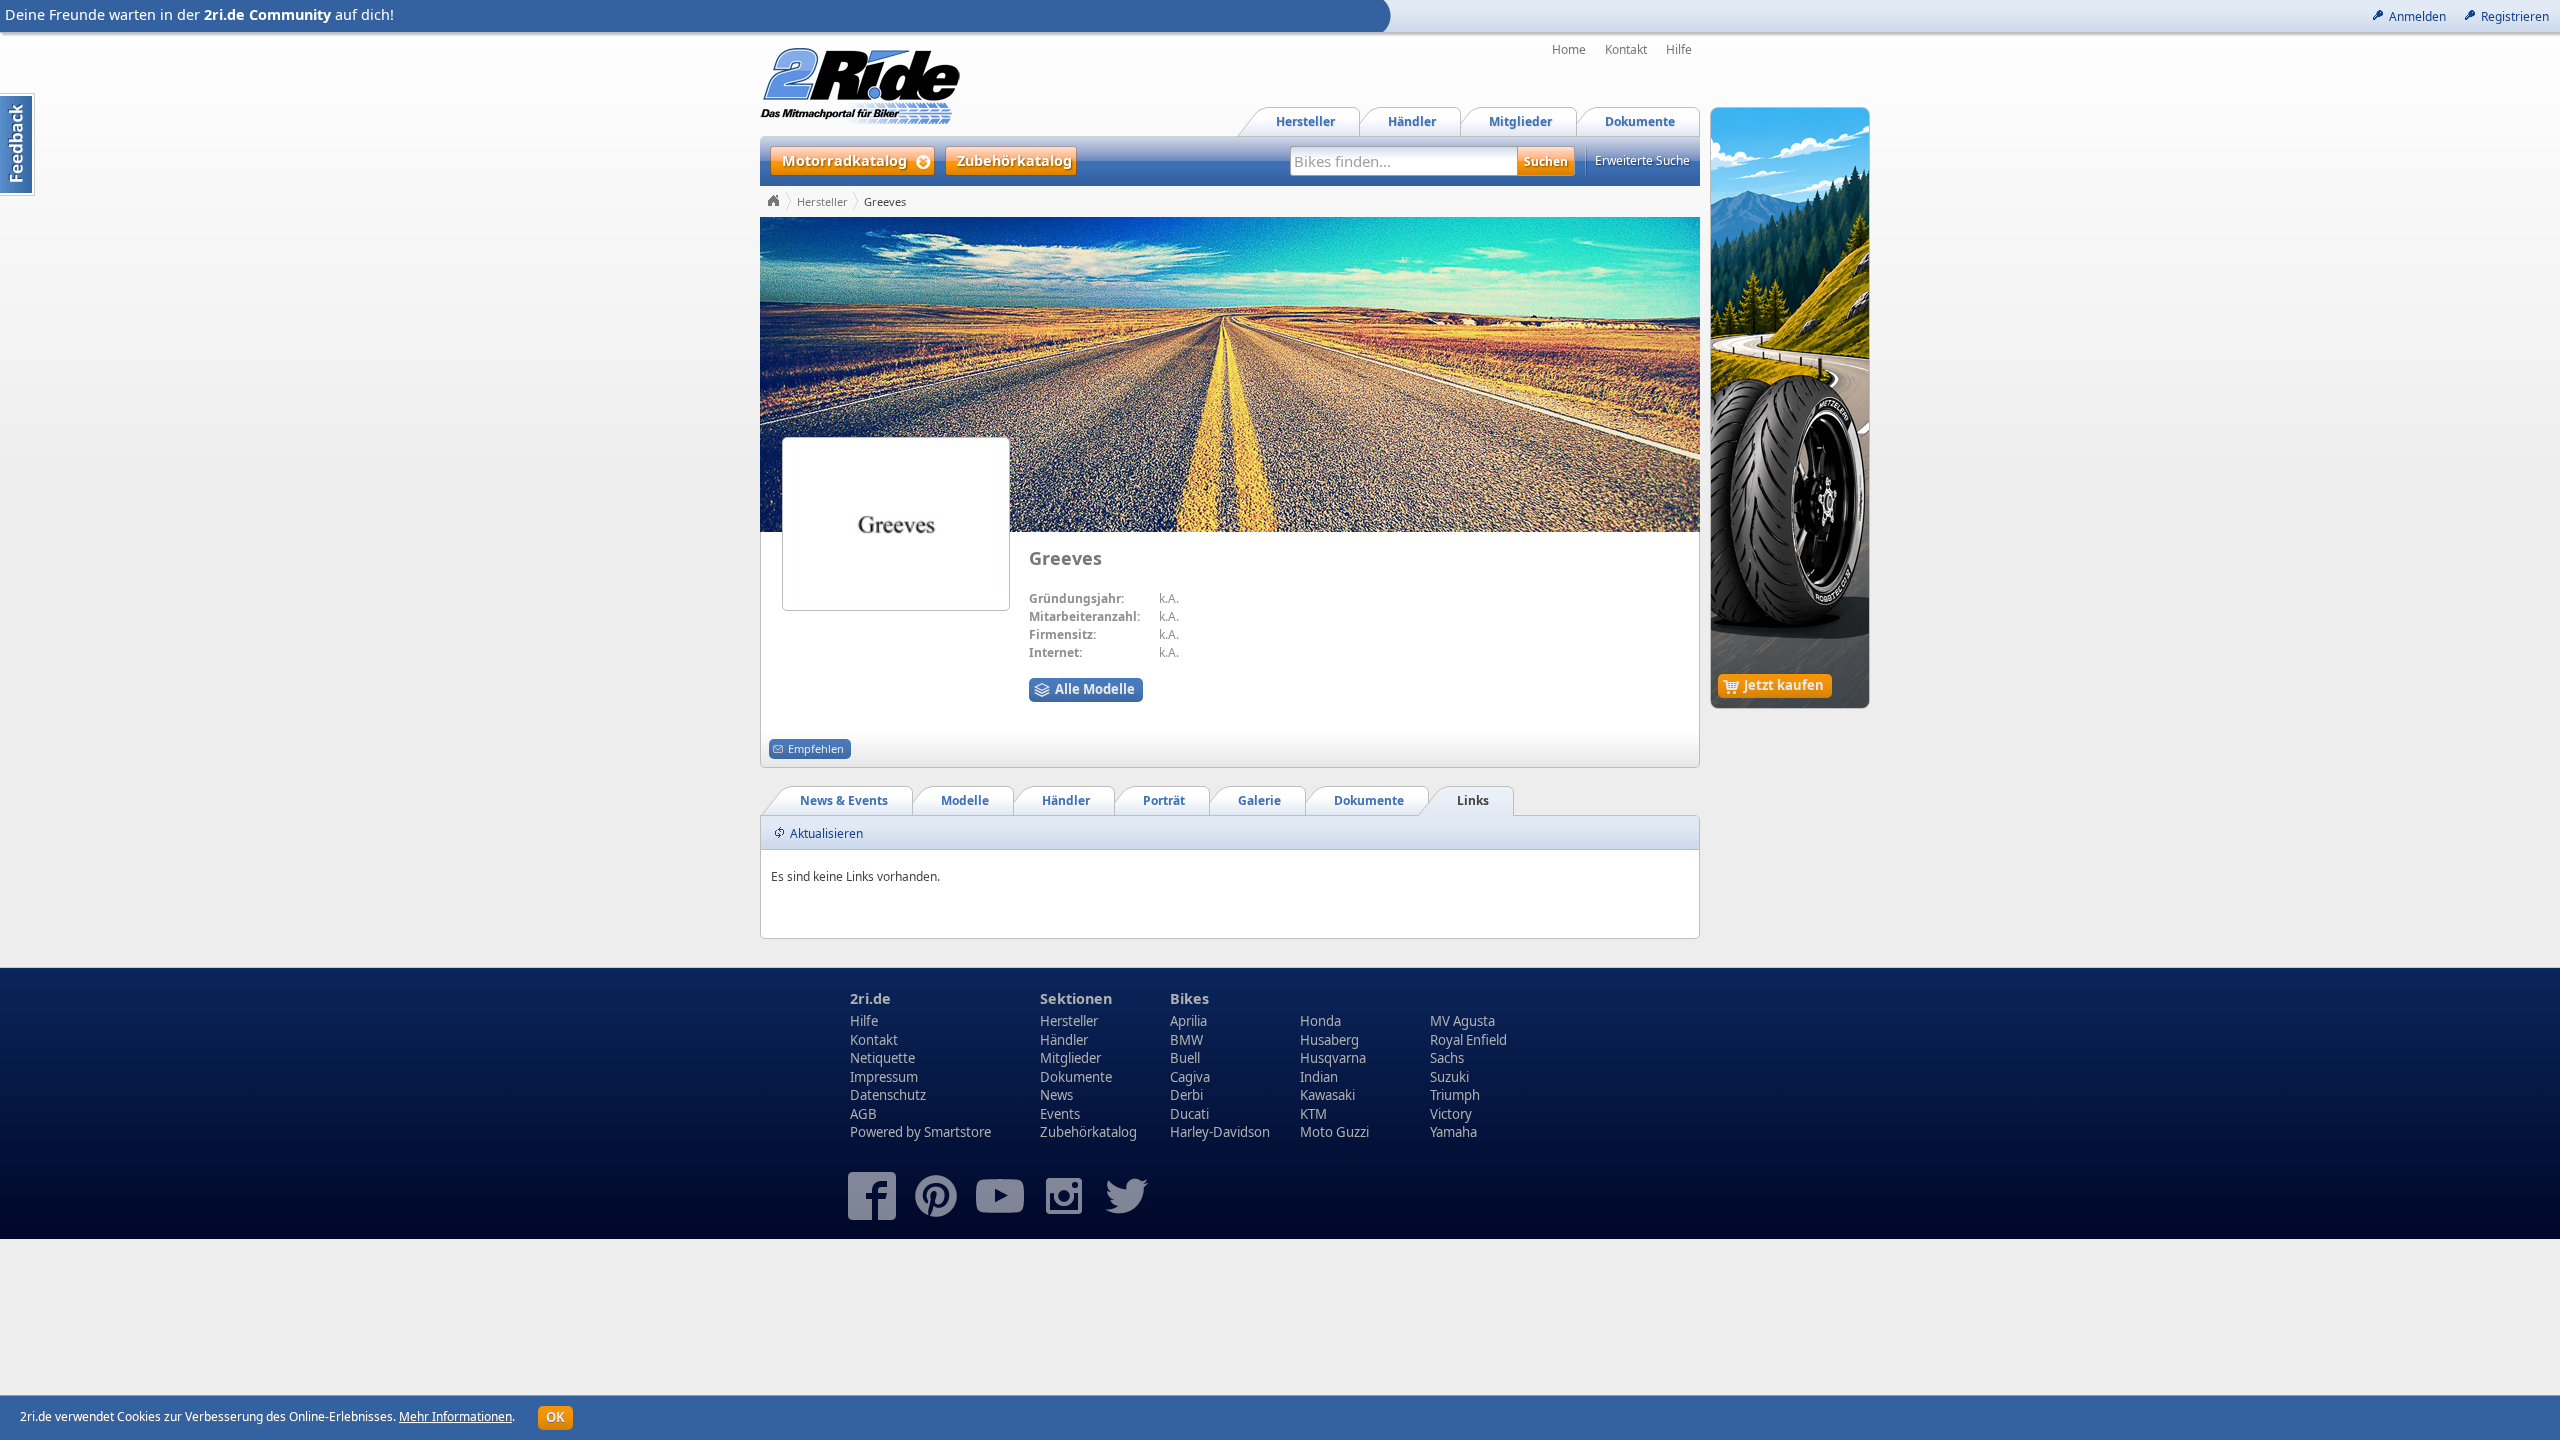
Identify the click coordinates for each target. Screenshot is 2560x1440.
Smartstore (957, 1132)
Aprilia (1188, 1021)
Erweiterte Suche (1642, 160)
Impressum (884, 1077)
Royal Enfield (1468, 1040)
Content (17, 144)
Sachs (1447, 1058)
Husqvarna (1333, 1058)
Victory (1451, 1114)
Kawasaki (1327, 1095)
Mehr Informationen (455, 1416)
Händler (1064, 1040)
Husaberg (1329, 1040)
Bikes (1189, 998)
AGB (863, 1114)
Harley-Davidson (1220, 1132)
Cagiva (1190, 1077)
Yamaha (1453, 1132)
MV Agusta (1462, 1021)
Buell (1185, 1058)
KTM (1313, 1114)
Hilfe (1679, 50)
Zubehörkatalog (1088, 1132)
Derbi (1186, 1095)
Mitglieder (1070, 1058)
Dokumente (1076, 1077)
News (1056, 1095)
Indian (1319, 1077)
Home (1569, 50)
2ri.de (870, 998)
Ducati (1189, 1114)
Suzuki (1449, 1077)
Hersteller (822, 201)
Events (1060, 1114)
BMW (1186, 1040)
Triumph (1455, 1095)
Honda (1320, 1021)
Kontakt (1626, 50)
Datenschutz (888, 1095)
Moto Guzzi (1334, 1132)
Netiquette (882, 1058)
